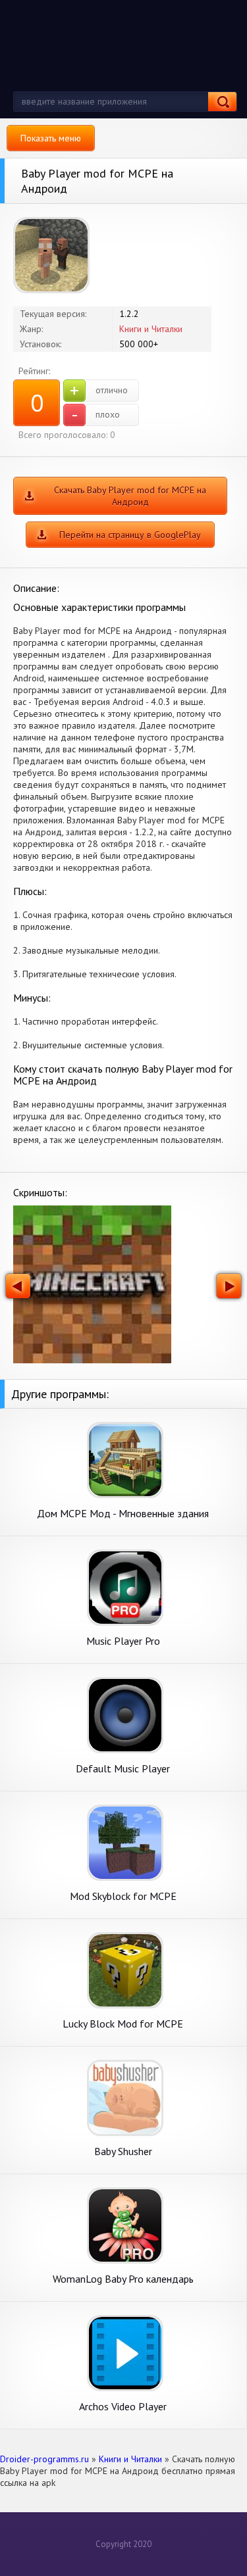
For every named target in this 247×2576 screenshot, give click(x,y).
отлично (99, 391)
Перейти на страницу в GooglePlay (130, 535)
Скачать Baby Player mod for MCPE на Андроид (130, 496)
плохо (96, 415)
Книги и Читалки (151, 329)
